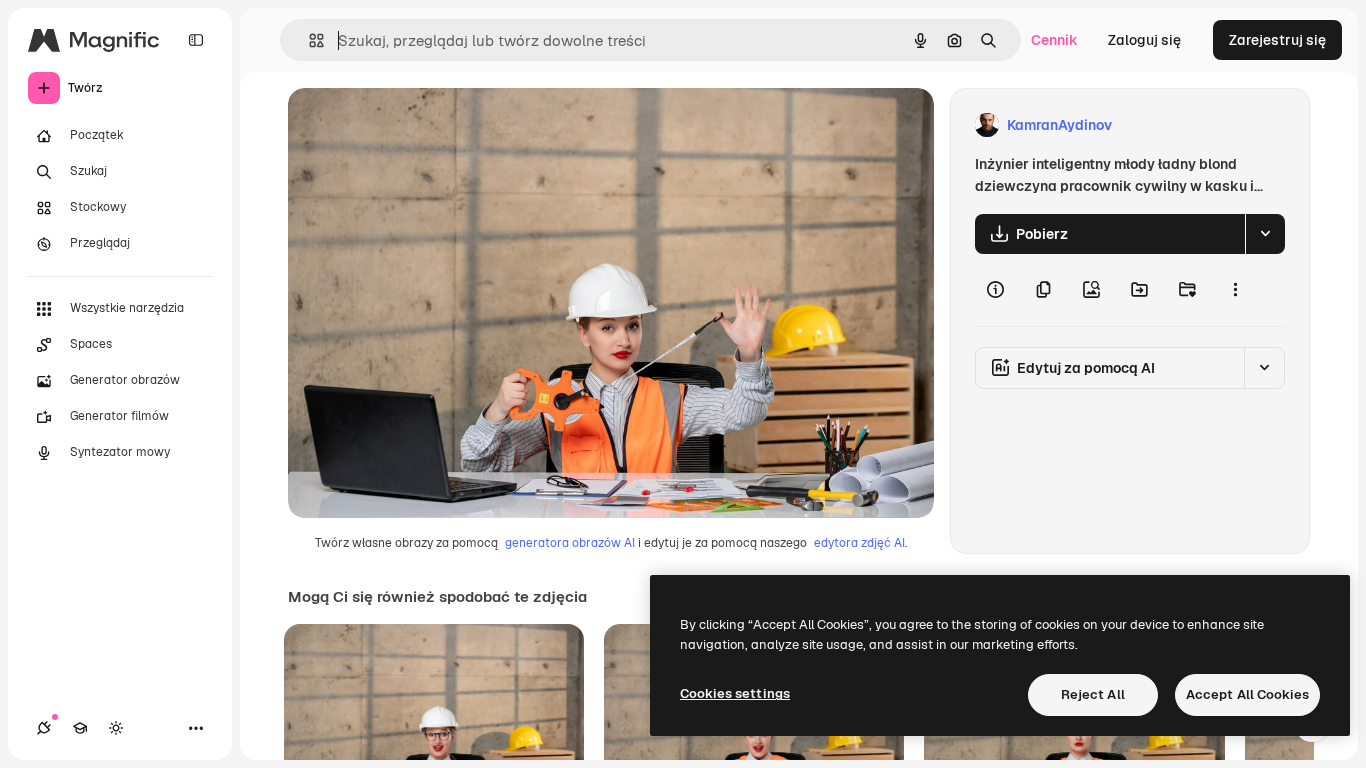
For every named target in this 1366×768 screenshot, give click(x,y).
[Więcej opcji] (1235, 290)
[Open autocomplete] (308, 40)
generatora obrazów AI (570, 543)
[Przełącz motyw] (116, 728)
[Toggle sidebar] (196, 40)
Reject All (1093, 694)
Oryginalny (426, 125)
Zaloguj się (1144, 40)
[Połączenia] (44, 728)
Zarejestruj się (1277, 40)
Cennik (1054, 40)
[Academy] (80, 728)
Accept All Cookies (1247, 694)
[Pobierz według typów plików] (1265, 234)
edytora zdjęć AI (859, 543)
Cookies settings (735, 693)
